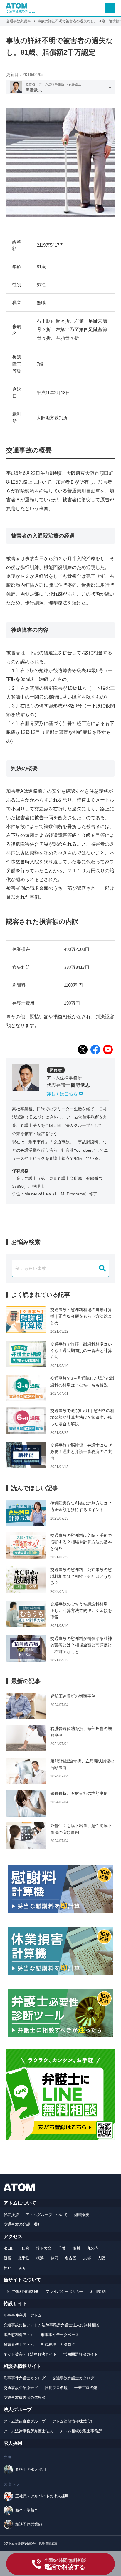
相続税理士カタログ (58, 2344)
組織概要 (82, 2215)
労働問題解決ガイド (81, 2354)
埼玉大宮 (44, 2248)
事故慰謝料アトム (19, 2335)
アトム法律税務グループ (25, 2421)
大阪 (101, 2258)
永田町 (9, 2248)
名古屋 (71, 2258)
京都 (87, 2258)
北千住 (24, 2258)
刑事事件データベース (60, 2335)
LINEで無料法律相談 (21, 2291)
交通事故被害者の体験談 (25, 2397)
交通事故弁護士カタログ (73, 2378)
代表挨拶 (11, 2215)
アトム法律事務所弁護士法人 (28, 2431)
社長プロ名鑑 (56, 2388)
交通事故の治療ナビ (21, 2388)
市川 (76, 2248)
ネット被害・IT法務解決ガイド (30, 2354)
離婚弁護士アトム (19, 2344)
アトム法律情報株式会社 (73, 2421)
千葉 (62, 2248)
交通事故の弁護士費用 (23, 2224)
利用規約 (98, 2291)
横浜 (40, 2258)
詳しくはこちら (62, 1094)
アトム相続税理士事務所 (81, 2431)
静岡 (54, 2258)
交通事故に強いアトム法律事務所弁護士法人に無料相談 (51, 2325)
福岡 (22, 2268)
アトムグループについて (47, 2215)
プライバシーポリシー (65, 2291)
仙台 (26, 2248)
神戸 (7, 2268)
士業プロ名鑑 (86, 2388)
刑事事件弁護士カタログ (25, 2378)
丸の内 (93, 2248)
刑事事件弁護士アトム (23, 2315)
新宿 (7, 2258)
